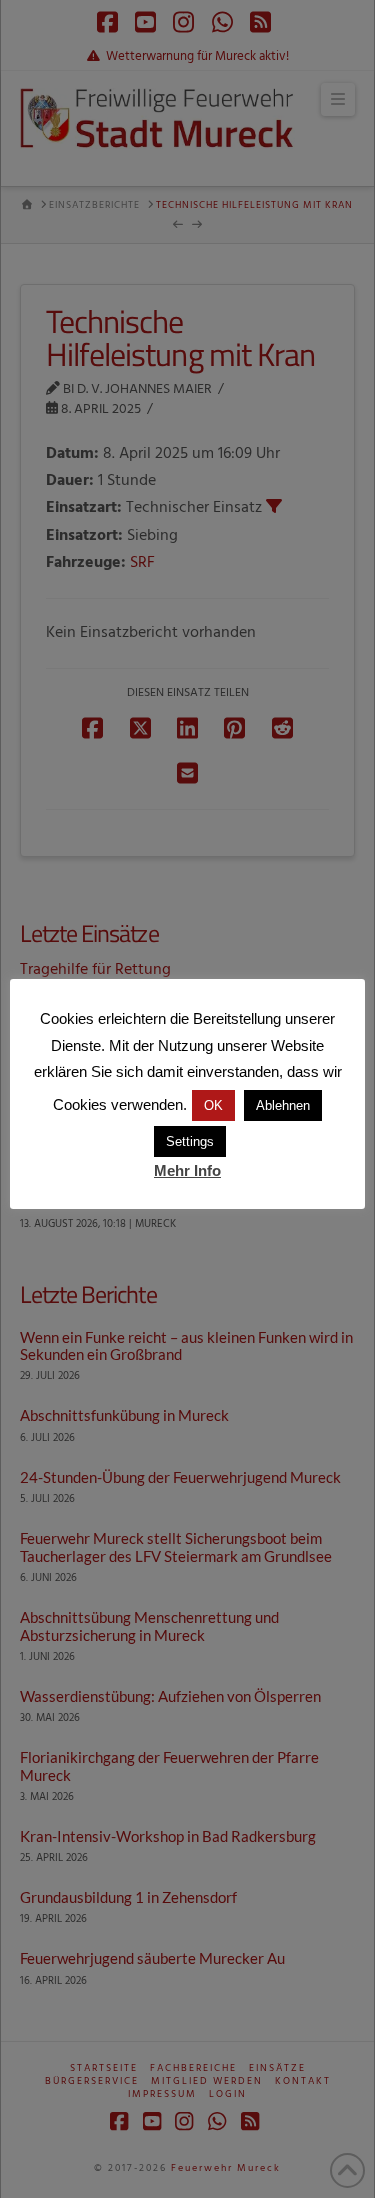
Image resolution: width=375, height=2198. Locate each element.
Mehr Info (187, 1170)
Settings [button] (190, 1141)
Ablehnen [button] (283, 1105)
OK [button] (213, 1105)
